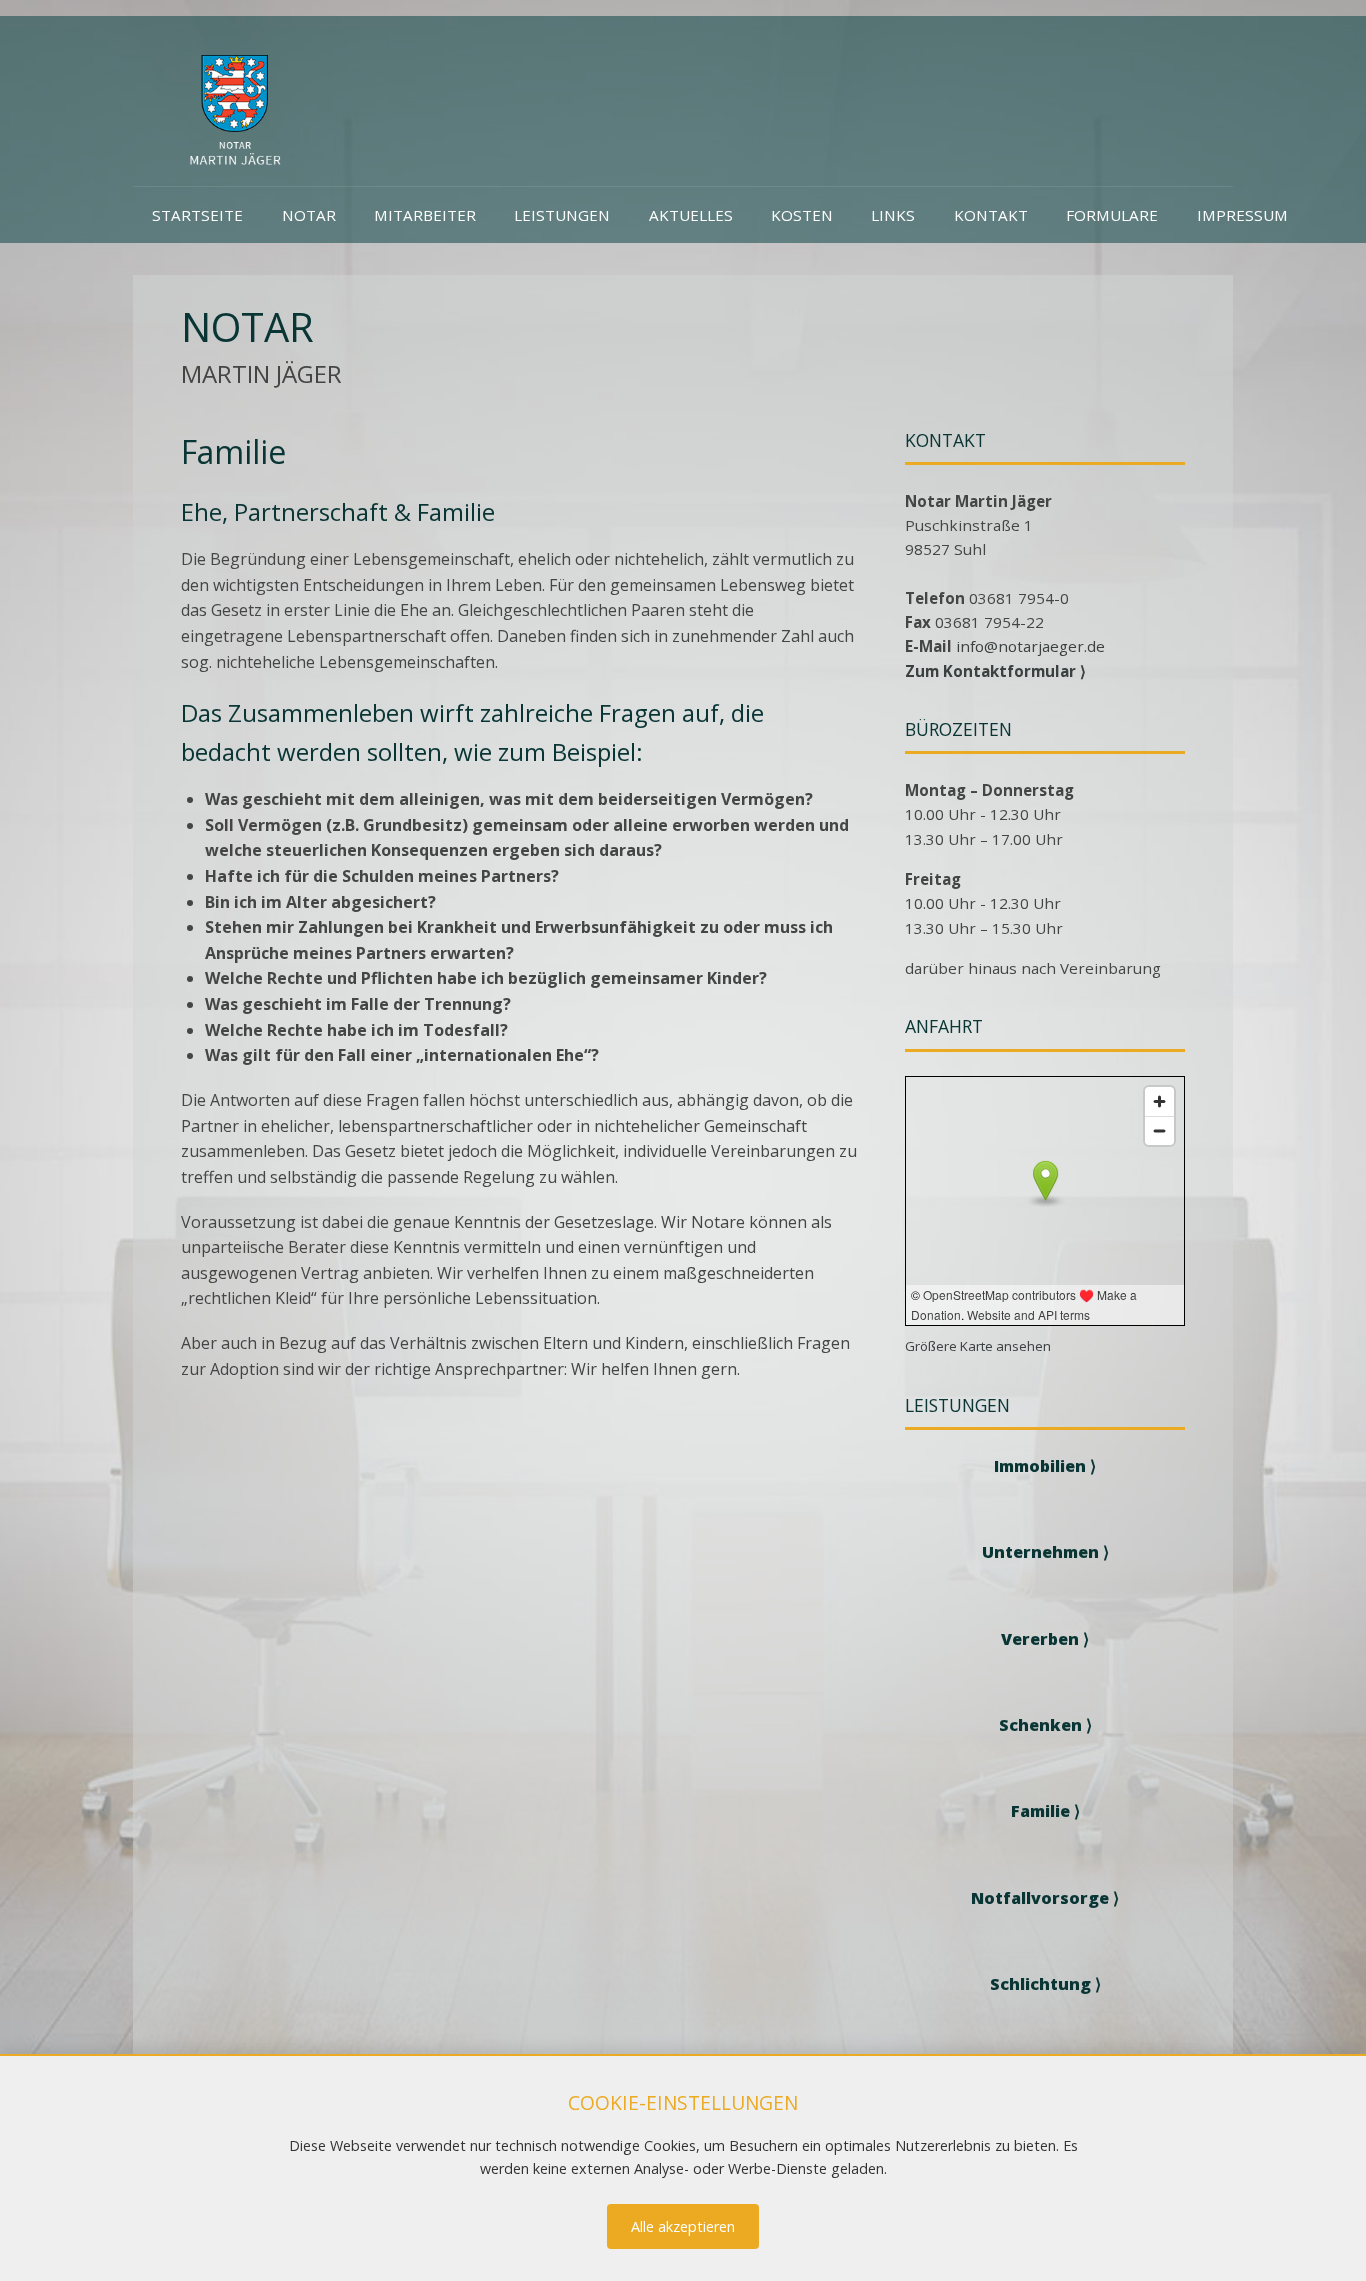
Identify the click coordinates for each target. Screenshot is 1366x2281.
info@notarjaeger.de (1030, 646)
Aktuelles (691, 215)
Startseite (197, 215)
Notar (309, 215)
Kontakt (991, 215)
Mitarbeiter (425, 215)
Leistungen (562, 215)
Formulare (1112, 215)
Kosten (802, 215)
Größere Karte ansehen (978, 1346)
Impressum (1242, 215)
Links (893, 215)
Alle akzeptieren (683, 2226)
